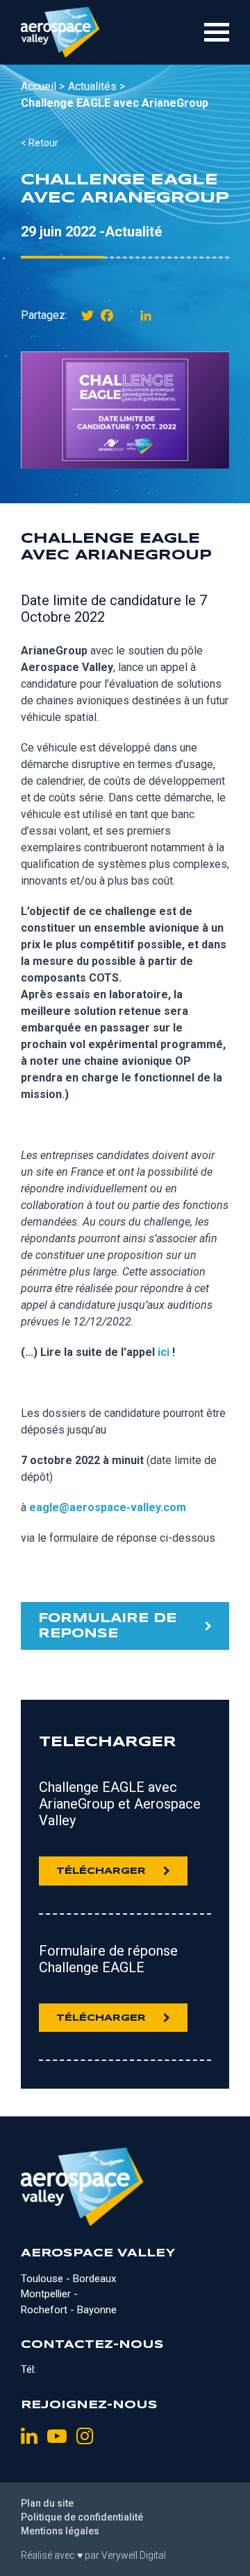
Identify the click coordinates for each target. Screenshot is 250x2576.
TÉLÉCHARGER (101, 1871)
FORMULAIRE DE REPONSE (107, 1626)
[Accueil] (60, 32)
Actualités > (97, 86)
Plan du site (47, 2503)
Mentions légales (60, 2531)
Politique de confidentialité (82, 2517)
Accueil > (43, 86)
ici (164, 1352)
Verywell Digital (134, 2555)
